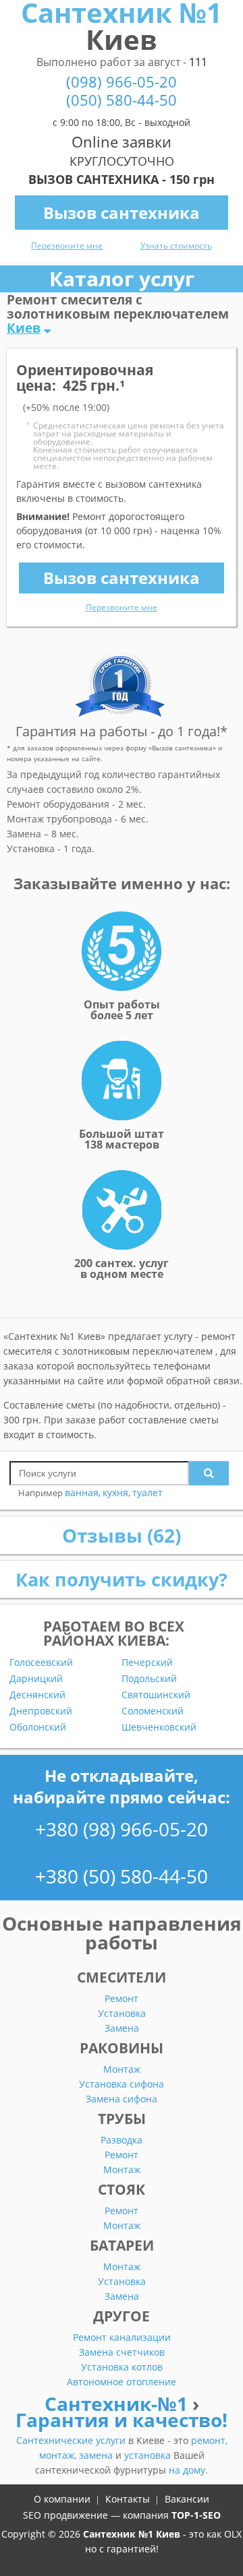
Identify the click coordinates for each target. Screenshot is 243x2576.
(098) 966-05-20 (122, 82)
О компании (62, 2499)
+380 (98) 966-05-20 (122, 1829)
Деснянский (37, 1695)
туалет (147, 1492)
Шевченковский (159, 1727)
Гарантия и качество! (122, 2420)
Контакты (128, 2499)
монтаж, (59, 2455)
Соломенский (153, 1711)
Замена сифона (122, 2099)
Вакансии (187, 2499)
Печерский (147, 1663)
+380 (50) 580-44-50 (122, 1876)
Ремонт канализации (122, 2337)
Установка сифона (122, 2084)
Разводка (122, 2140)
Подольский (149, 1679)
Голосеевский (41, 1663)
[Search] (209, 1473)
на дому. (188, 2470)
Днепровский (41, 1711)
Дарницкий (36, 1679)
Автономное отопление (122, 2382)
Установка (122, 2013)
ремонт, (209, 2440)
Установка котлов (122, 2367)
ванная (82, 1492)
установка (149, 2455)
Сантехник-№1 (118, 2404)
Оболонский (38, 1727)
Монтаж (122, 2069)
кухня (115, 1492)
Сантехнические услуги (72, 2440)
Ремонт (122, 1998)
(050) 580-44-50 (122, 100)
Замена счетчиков (122, 2352)
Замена (122, 2028)
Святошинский (156, 1695)
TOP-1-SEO (196, 2515)
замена (97, 2455)
